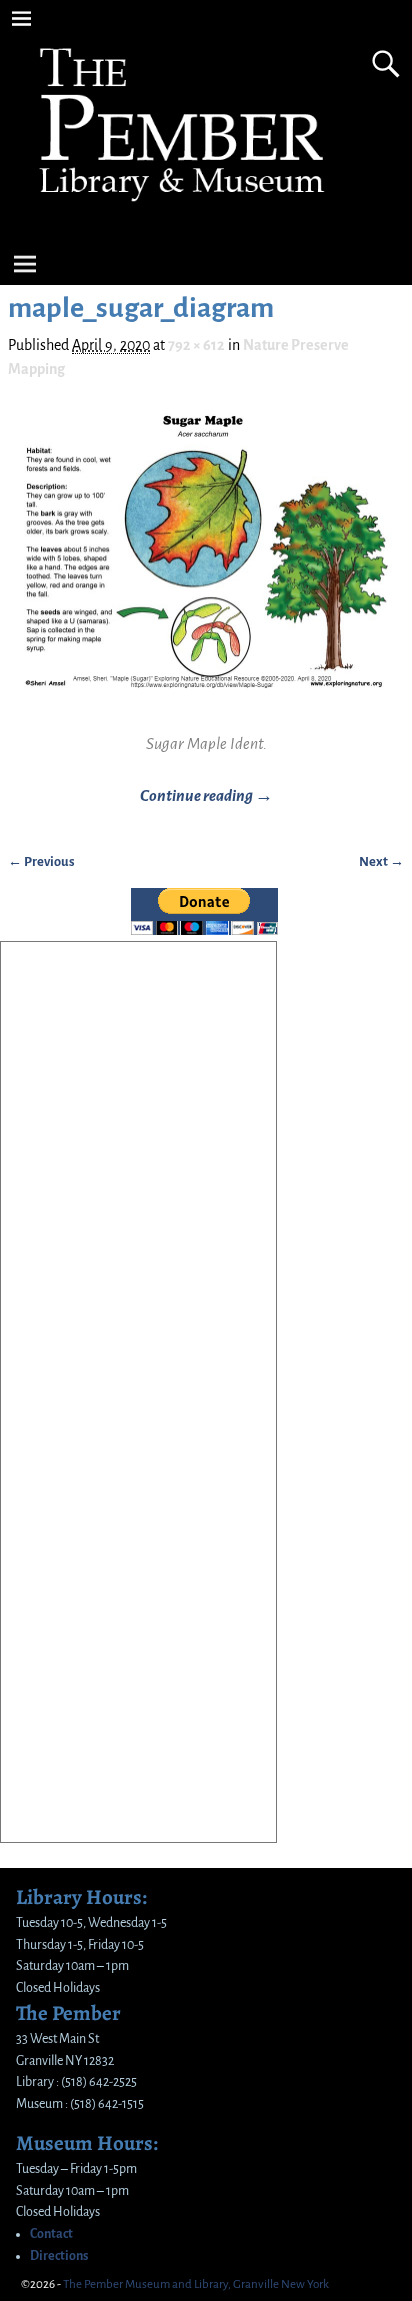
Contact (51, 2234)
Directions (59, 2256)
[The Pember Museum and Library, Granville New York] (185, 217)
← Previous (41, 861)
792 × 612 (196, 345)
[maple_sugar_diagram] (206, 562)
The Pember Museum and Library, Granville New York (196, 2284)
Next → (381, 861)
